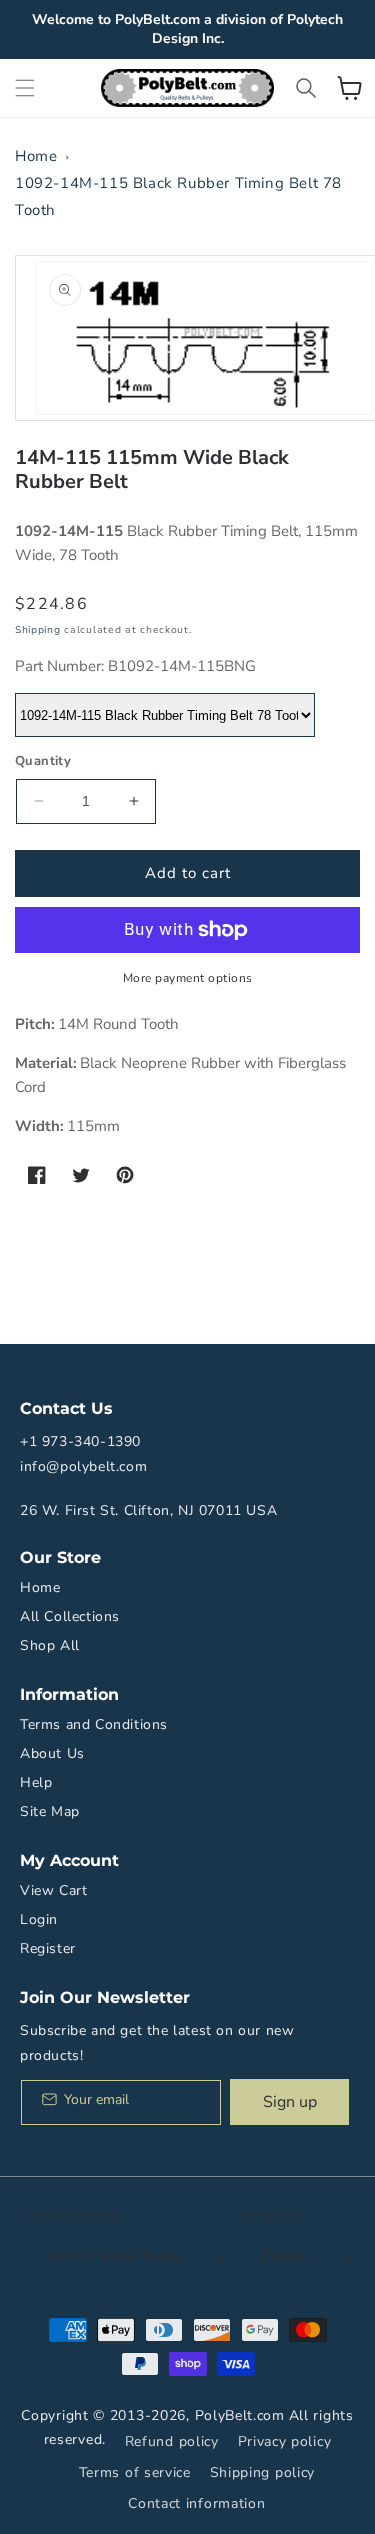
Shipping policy (263, 2472)
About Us (52, 1753)
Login (39, 1919)
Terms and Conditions (94, 1724)
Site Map (50, 1811)
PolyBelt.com (240, 2415)
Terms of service (135, 2472)
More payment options (188, 978)
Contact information (196, 2503)
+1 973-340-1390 (80, 1441)
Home (36, 156)
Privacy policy (285, 2441)
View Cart (53, 1890)
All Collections (70, 1616)
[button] (25, 88)
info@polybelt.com (83, 1466)
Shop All (50, 1645)
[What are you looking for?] (306, 88)
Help (36, 1782)
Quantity (43, 761)
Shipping (38, 630)
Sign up (290, 2102)
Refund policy (172, 2441)
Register (48, 1948)
